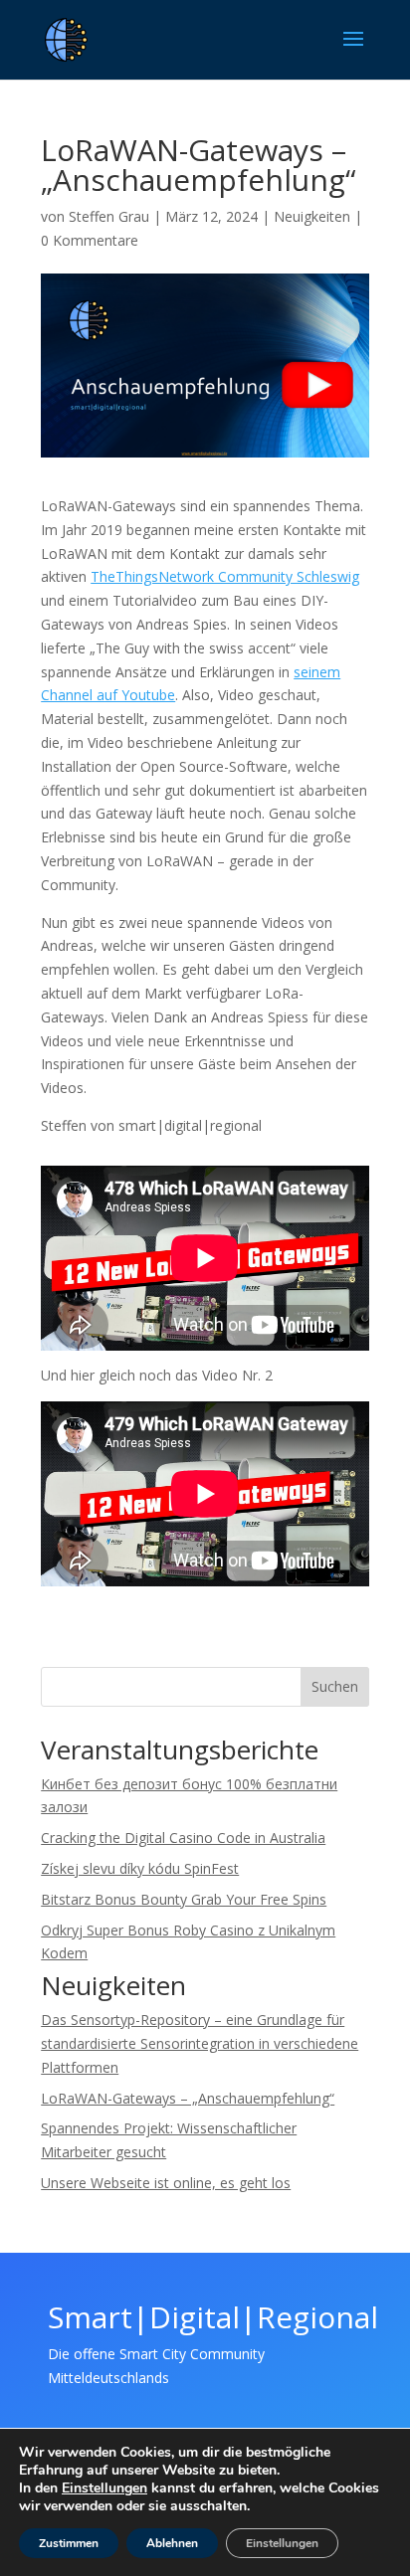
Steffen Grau (109, 216)
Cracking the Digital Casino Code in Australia (183, 1838)
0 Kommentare (90, 240)
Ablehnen (172, 2543)
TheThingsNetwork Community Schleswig (225, 576)
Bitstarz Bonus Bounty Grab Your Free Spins (184, 1899)
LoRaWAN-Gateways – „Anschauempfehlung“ (188, 2098)
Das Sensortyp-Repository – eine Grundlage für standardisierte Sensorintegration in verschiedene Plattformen (200, 2043)
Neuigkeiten (312, 216)
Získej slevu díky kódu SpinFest (140, 1868)
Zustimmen (69, 2543)
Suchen (335, 1686)
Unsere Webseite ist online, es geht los (166, 2183)
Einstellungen (104, 2488)
